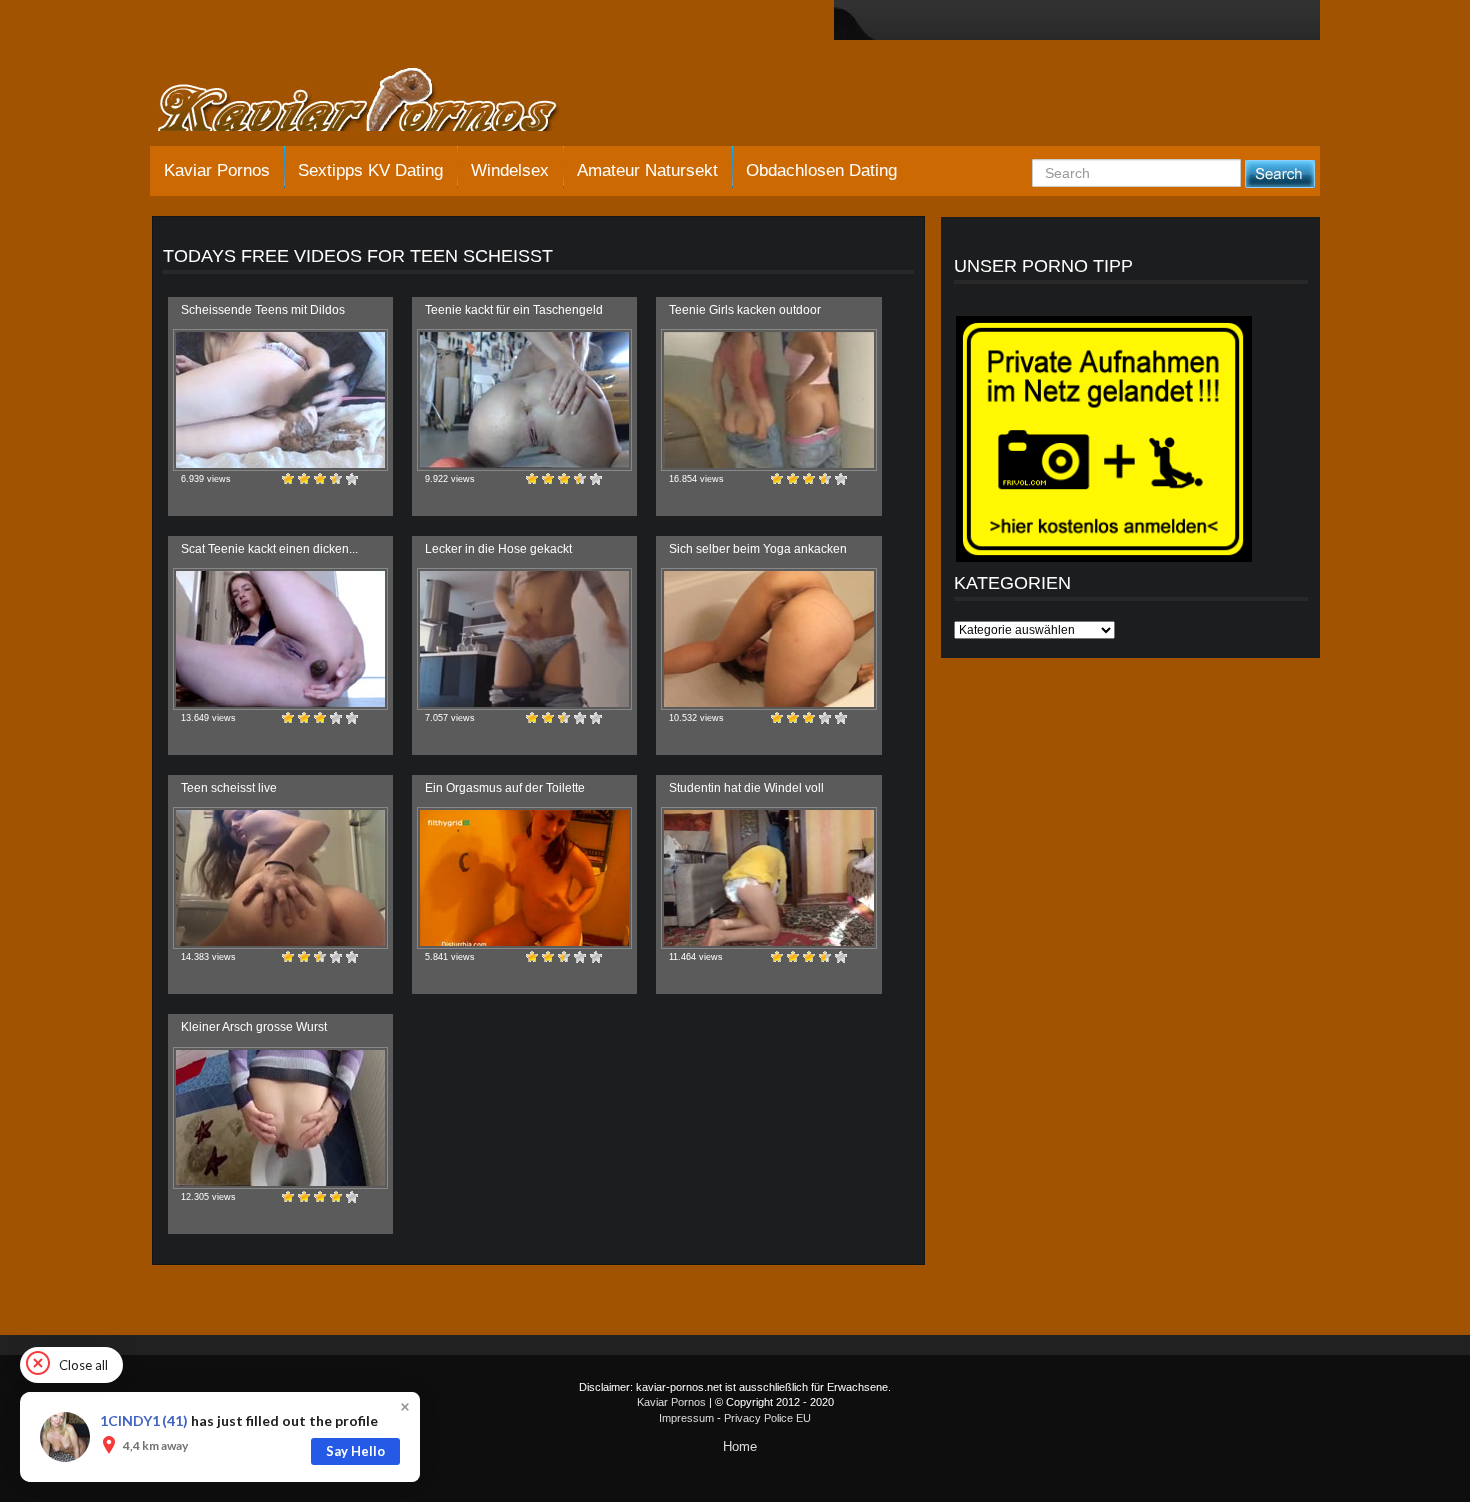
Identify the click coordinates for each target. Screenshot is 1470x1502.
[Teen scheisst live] (280, 878)
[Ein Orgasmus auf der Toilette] (524, 878)
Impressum (686, 1418)
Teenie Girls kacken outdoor (745, 310)
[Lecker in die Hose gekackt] (524, 639)
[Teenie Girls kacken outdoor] (768, 400)
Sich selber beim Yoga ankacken (758, 549)
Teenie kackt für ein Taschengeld (514, 310)
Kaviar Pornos (217, 170)
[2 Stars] (304, 479)
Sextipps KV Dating (370, 170)
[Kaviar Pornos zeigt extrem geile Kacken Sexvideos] (380, 102)
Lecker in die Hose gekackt (498, 549)
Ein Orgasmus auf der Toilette (505, 788)
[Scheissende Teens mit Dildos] (280, 400)
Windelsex (510, 170)
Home (740, 1446)
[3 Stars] (320, 479)
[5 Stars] (352, 479)
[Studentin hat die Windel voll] (768, 878)
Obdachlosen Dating (821, 170)
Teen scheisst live (229, 788)
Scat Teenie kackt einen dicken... (269, 549)
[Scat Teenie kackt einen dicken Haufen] (280, 639)
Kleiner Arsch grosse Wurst (254, 1027)
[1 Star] (288, 479)
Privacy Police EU (767, 1418)
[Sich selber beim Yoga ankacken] (768, 639)
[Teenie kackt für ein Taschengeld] (524, 400)
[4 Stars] (336, 479)
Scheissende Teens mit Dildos (263, 310)
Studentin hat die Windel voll (746, 788)
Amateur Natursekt (647, 170)
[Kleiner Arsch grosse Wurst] (280, 1118)
